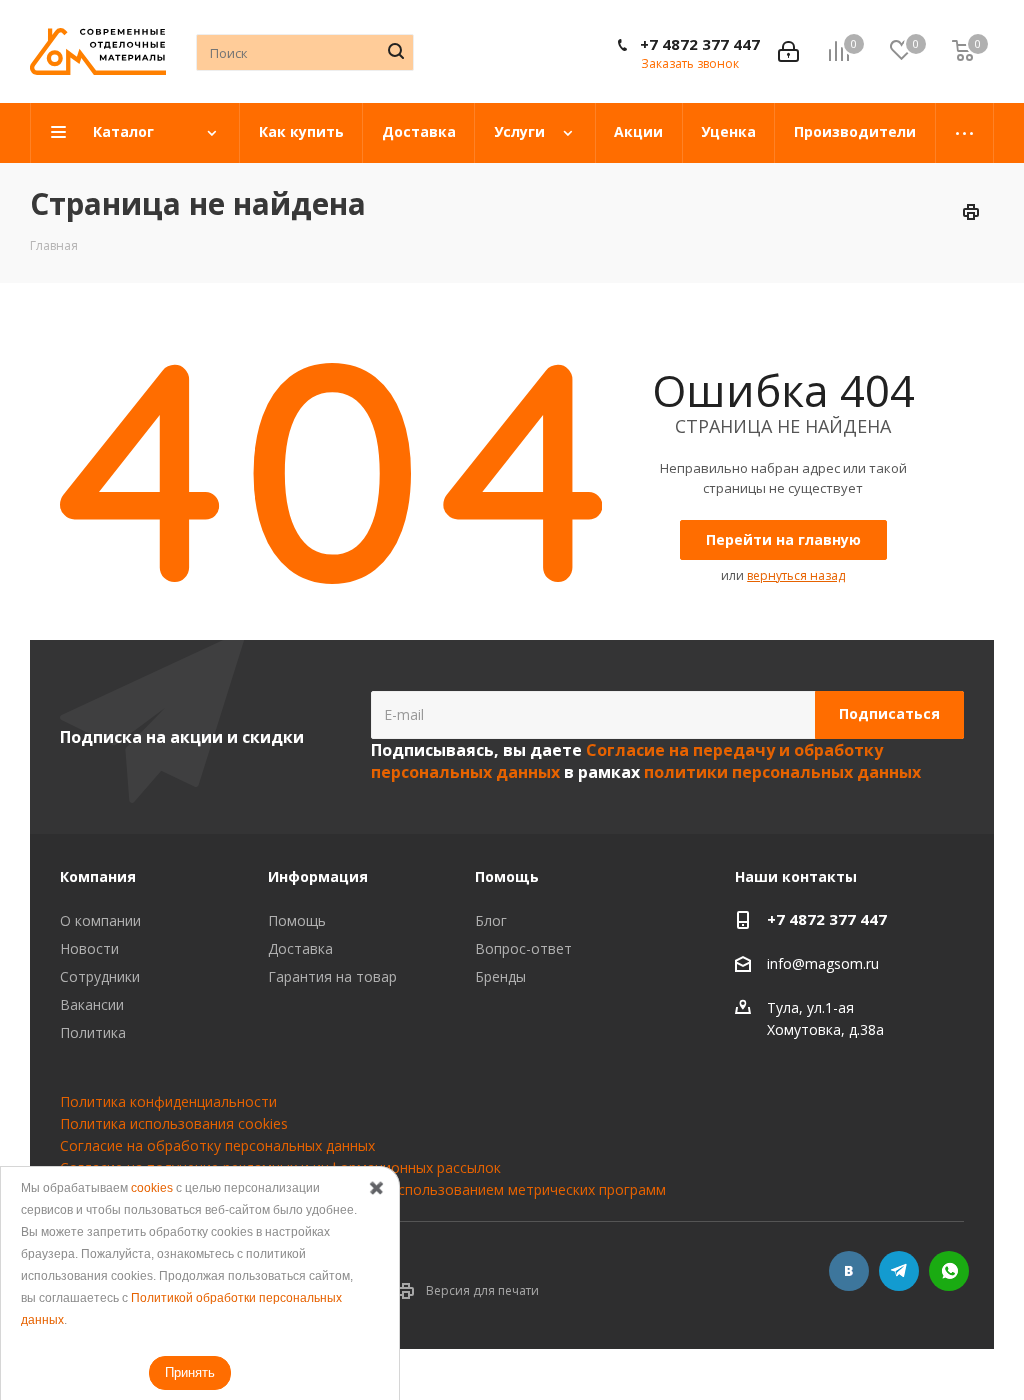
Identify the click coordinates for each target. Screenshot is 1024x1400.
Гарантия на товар (332, 976)
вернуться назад (796, 575)
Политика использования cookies (174, 1123)
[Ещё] (965, 133)
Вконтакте (849, 1271)
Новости (89, 948)
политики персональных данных (782, 772)
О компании (100, 920)
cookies (152, 1188)
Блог (491, 920)
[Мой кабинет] (788, 51)
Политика (93, 1032)
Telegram (899, 1271)
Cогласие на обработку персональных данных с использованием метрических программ (363, 1189)
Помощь (297, 920)
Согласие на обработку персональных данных (217, 1145)
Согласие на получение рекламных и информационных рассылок (280, 1167)
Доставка (300, 948)
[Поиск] (396, 51)
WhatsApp (949, 1271)
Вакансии (92, 1004)
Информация (318, 876)
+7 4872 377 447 (700, 44)
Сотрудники (100, 976)
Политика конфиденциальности (168, 1101)
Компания (98, 876)
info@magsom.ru (823, 963)
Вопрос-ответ (523, 948)
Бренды (500, 976)
